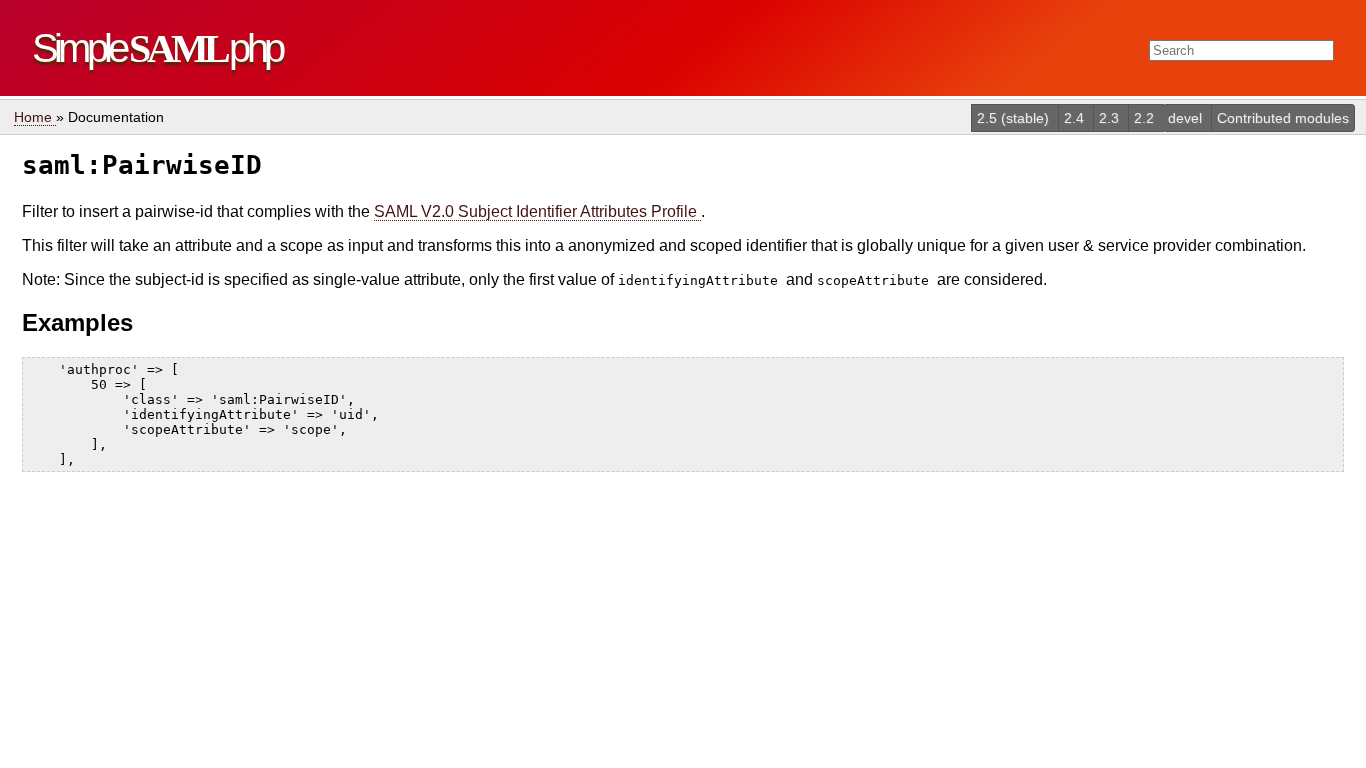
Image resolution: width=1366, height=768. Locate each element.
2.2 (1146, 118)
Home (35, 117)
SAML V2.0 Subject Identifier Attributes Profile (537, 211)
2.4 (1076, 118)
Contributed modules (1283, 118)
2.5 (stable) (1015, 118)
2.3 (1111, 118)
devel (1187, 118)
